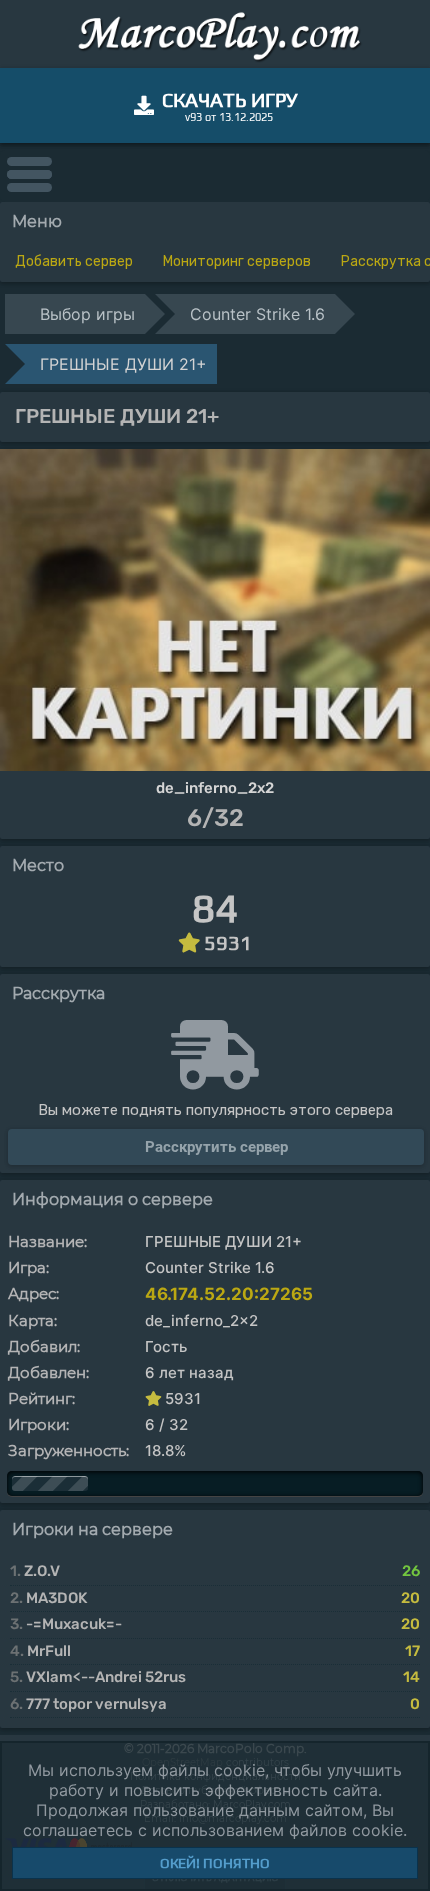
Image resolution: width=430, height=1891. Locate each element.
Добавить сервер (74, 261)
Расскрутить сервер (216, 1147)
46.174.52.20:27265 (229, 1294)
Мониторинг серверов (237, 261)
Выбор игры (87, 314)
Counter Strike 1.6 (257, 314)
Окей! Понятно (215, 1863)
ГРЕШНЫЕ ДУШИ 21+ (123, 364)
